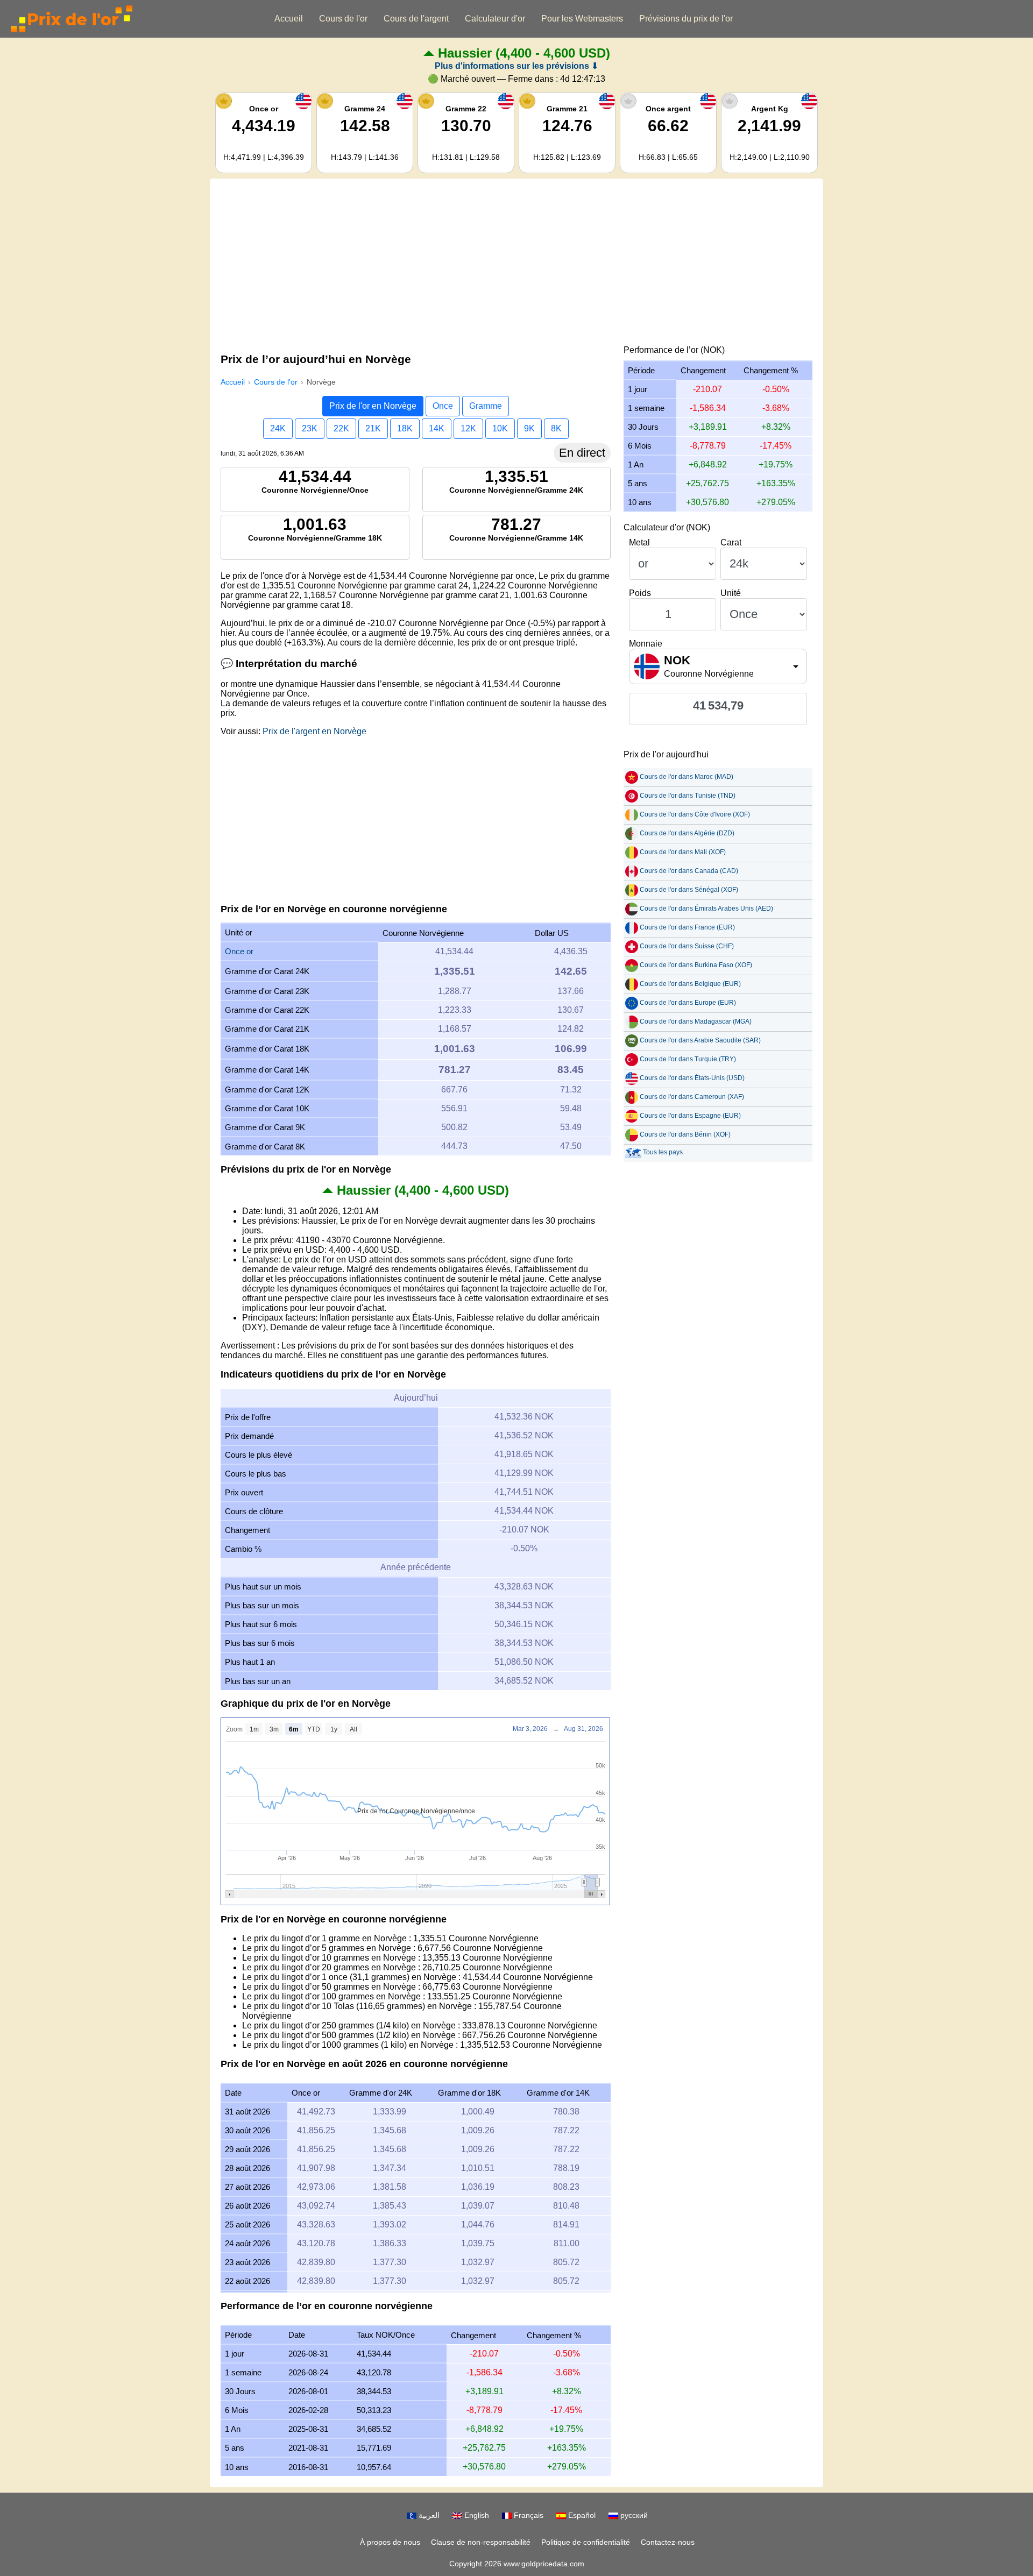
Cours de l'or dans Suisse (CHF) (687, 946)
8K (556, 428)
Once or (239, 951)
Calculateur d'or (495, 19)
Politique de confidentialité (586, 2542)
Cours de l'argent (416, 19)
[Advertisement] (516, 265)
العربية (428, 2515)
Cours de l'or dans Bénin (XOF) (685, 1134)
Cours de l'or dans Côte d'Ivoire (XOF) (695, 814)
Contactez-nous (668, 2542)
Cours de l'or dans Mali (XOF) (683, 852)
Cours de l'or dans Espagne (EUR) (690, 1116)
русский (633, 2515)
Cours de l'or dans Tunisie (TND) (688, 796)
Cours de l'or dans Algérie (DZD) (687, 833)
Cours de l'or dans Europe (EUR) (688, 1003)
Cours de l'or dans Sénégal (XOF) (689, 890)
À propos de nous (390, 2542)
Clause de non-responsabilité (481, 2542)
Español (581, 2515)
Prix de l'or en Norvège (373, 406)
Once (443, 406)
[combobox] (718, 666)
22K (341, 428)
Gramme (486, 406)
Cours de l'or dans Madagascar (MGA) (696, 1021)
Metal (639, 542)
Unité (731, 593)
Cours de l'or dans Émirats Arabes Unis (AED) (706, 909)
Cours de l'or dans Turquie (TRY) (688, 1059)
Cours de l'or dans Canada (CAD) (689, 871)
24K (278, 428)
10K (500, 428)
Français (528, 2515)
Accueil (289, 19)
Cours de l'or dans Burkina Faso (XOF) (696, 965)
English (476, 2515)
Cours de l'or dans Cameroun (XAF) (692, 1097)
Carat (731, 542)
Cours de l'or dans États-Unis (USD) (692, 1078)
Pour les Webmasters (582, 19)
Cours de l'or (343, 19)
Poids (640, 593)
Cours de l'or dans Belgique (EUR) (690, 984)
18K (405, 428)
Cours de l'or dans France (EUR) (687, 927)
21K (373, 428)
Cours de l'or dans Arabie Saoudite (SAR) (700, 1040)
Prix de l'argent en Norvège (314, 731)
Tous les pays (663, 1152)
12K (468, 428)
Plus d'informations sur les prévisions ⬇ (516, 66)
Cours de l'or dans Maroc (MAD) (687, 777)
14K (437, 428)
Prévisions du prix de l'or (686, 19)
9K (529, 428)
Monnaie (646, 644)
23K (310, 428)
